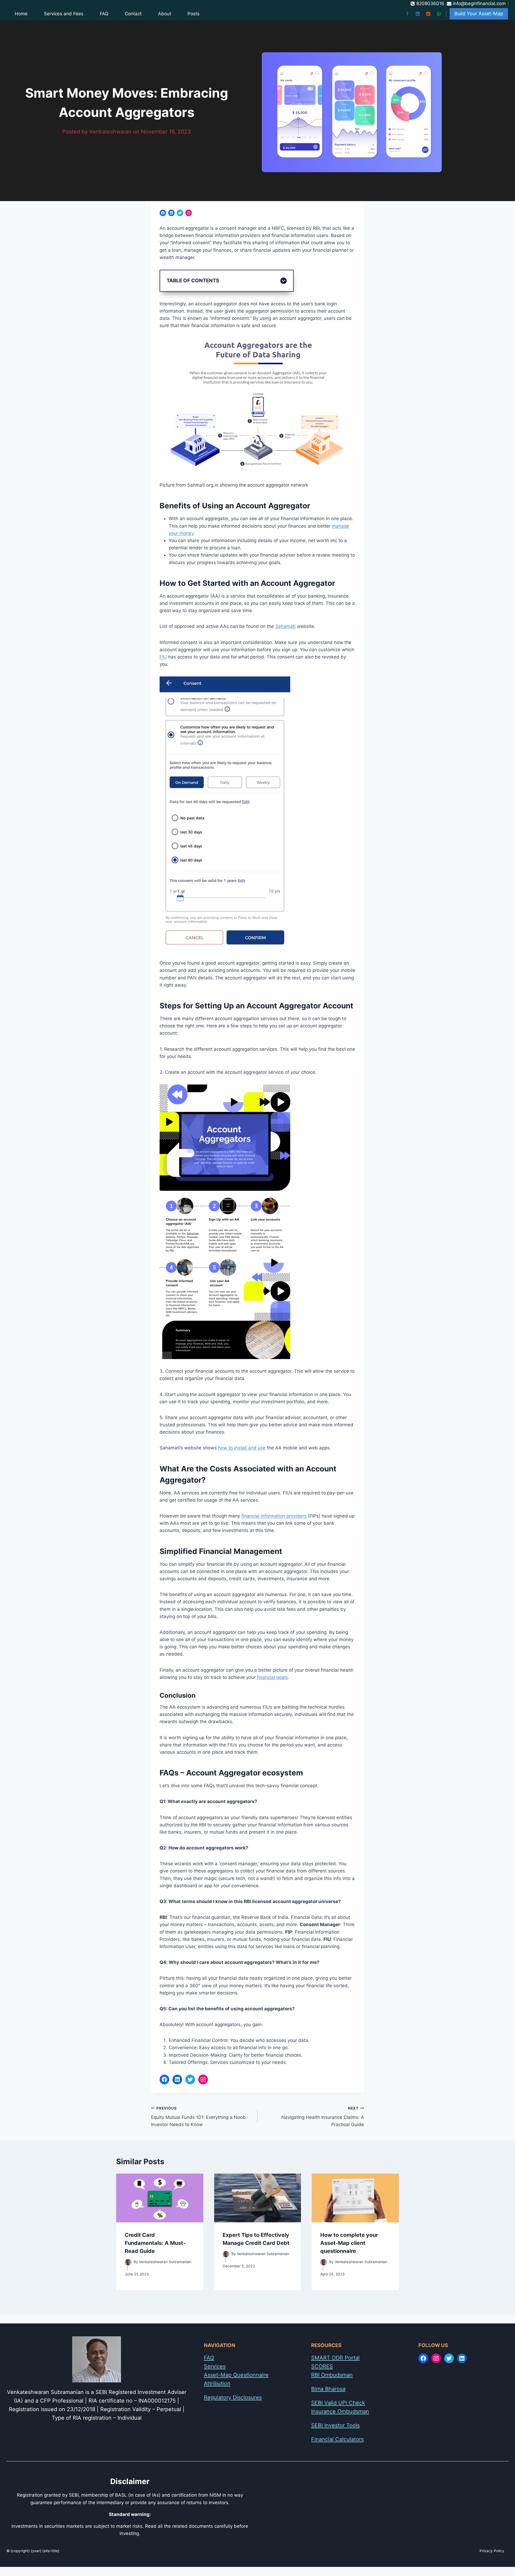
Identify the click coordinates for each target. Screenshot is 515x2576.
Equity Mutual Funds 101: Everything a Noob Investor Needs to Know (198, 2117)
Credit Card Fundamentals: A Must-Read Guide (155, 2243)
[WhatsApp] (439, 14)
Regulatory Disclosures (233, 2397)
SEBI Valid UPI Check (338, 2403)
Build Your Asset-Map (479, 14)
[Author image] (128, 2262)
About (165, 14)
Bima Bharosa (328, 2389)
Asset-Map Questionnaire (236, 2375)
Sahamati (285, 626)
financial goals (272, 1677)
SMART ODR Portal (335, 2358)
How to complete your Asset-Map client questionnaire (349, 2243)
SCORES (322, 2366)
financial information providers (274, 1516)
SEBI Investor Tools (335, 2425)
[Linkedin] (418, 14)
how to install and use (242, 1448)
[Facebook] (407, 14)
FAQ (104, 14)
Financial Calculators (337, 2439)
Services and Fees (64, 14)
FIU (163, 657)
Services (215, 2366)
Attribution (217, 2383)
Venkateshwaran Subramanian (165, 2262)
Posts (194, 14)
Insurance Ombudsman (340, 2411)
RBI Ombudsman (332, 2375)
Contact (133, 14)
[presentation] (160, 2198)
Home (21, 14)
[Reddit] (428, 14)
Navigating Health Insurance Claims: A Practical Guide (323, 2117)
